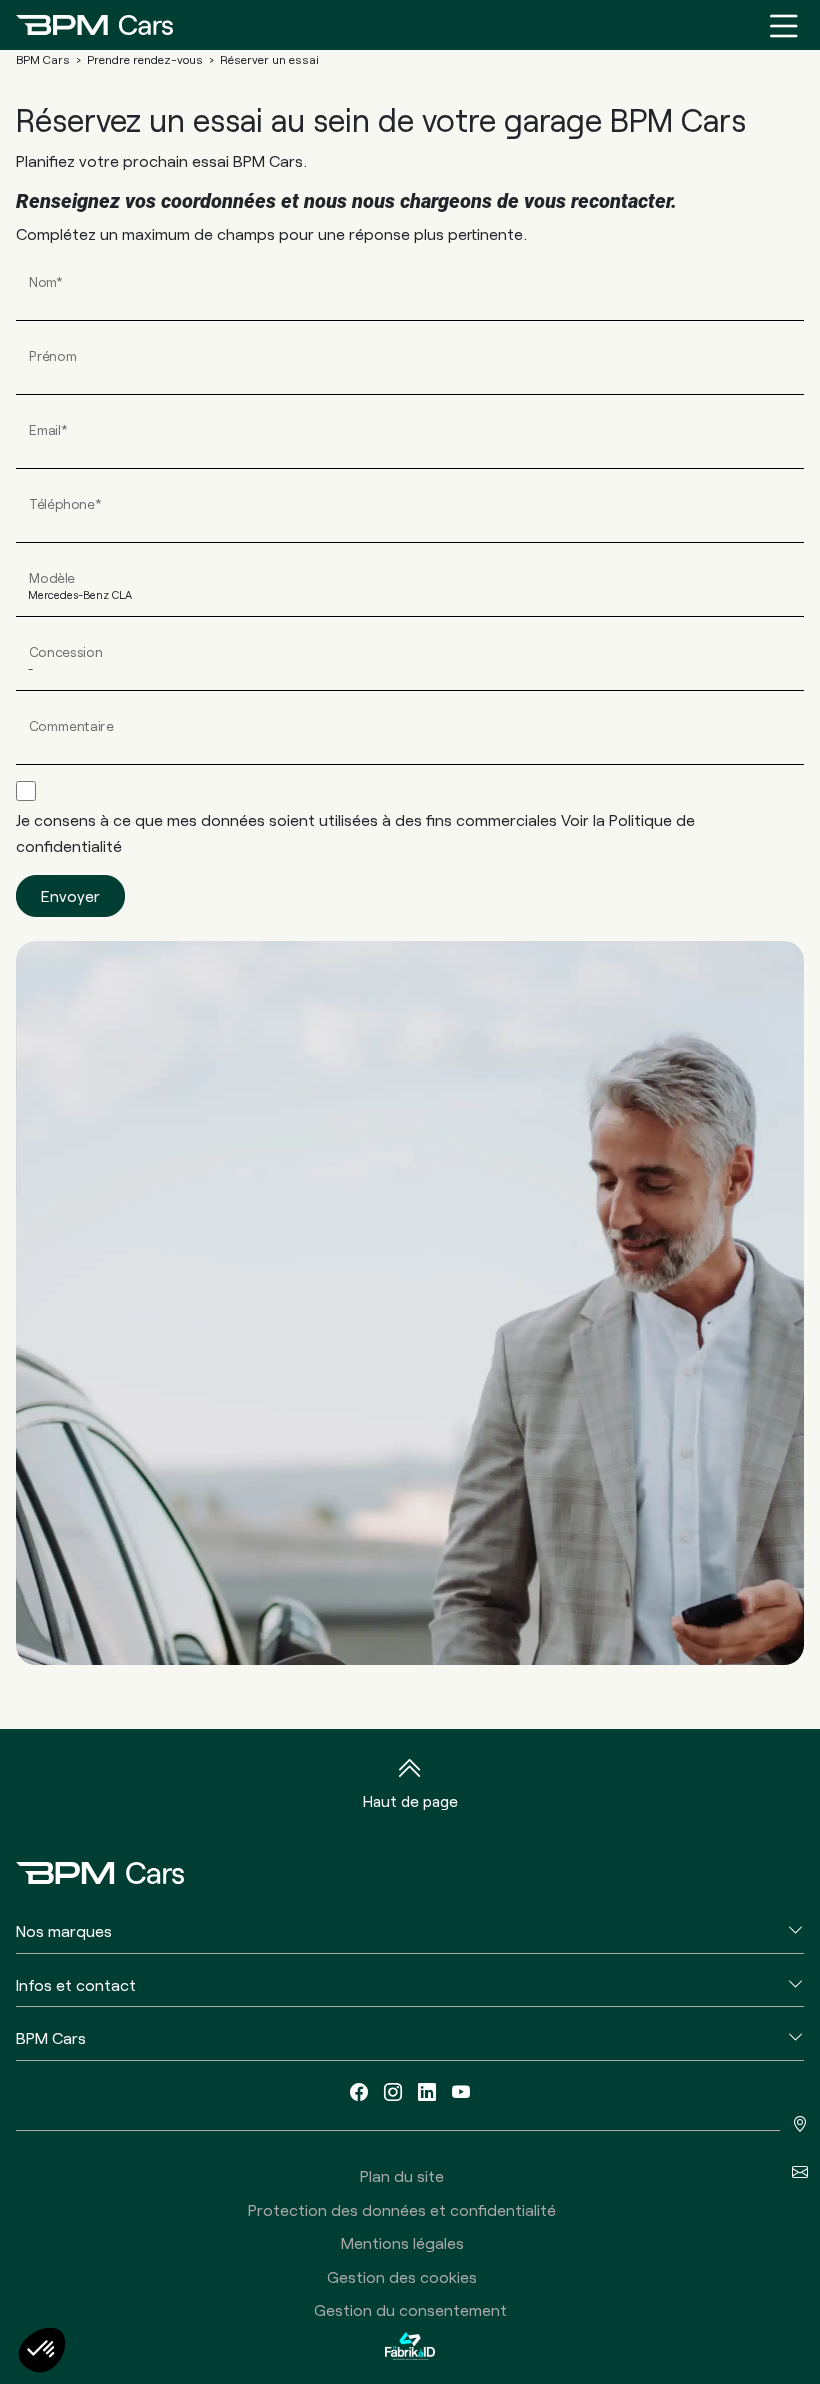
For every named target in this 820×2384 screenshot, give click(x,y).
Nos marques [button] (64, 1930)
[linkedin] (427, 2091)
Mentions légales (402, 2242)
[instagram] (393, 2091)
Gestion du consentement (410, 2309)
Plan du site (402, 2175)
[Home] (94, 25)
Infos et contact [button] (76, 1984)
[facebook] (359, 2091)
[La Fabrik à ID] (410, 2345)
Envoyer (70, 895)
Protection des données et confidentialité (402, 2209)
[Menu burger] (784, 25)
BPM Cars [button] (51, 2037)
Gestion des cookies (402, 2276)
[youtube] (461, 2091)
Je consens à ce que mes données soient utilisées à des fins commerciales (355, 832)
